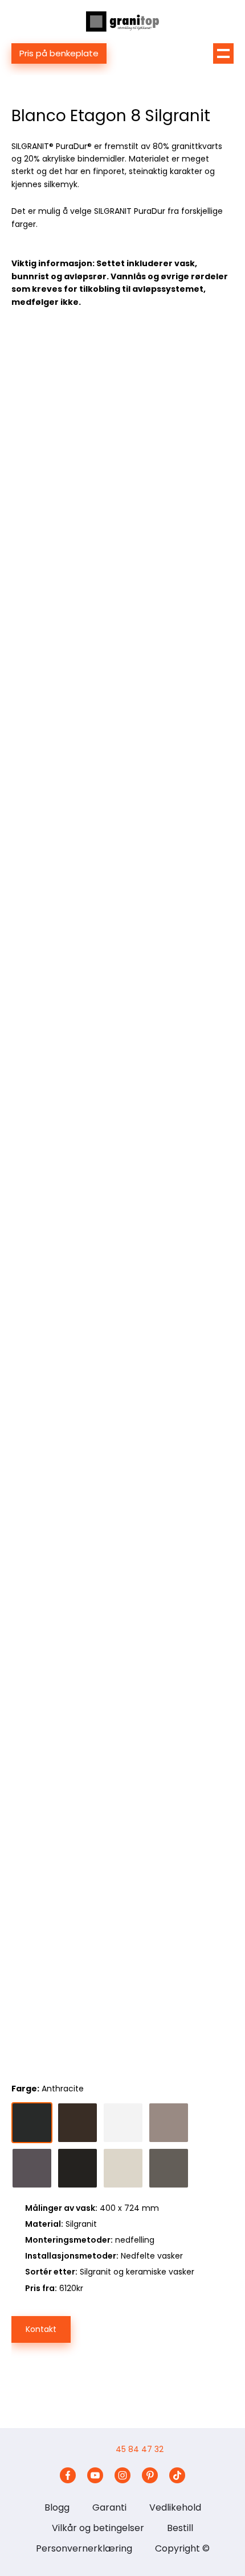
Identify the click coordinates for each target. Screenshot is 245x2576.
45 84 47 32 (140, 2449)
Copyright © (182, 2548)
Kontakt (41, 2329)
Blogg (57, 2507)
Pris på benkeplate (59, 53)
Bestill (180, 2528)
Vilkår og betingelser (98, 2528)
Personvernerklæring (84, 2548)
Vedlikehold (175, 2507)
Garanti (109, 2507)
